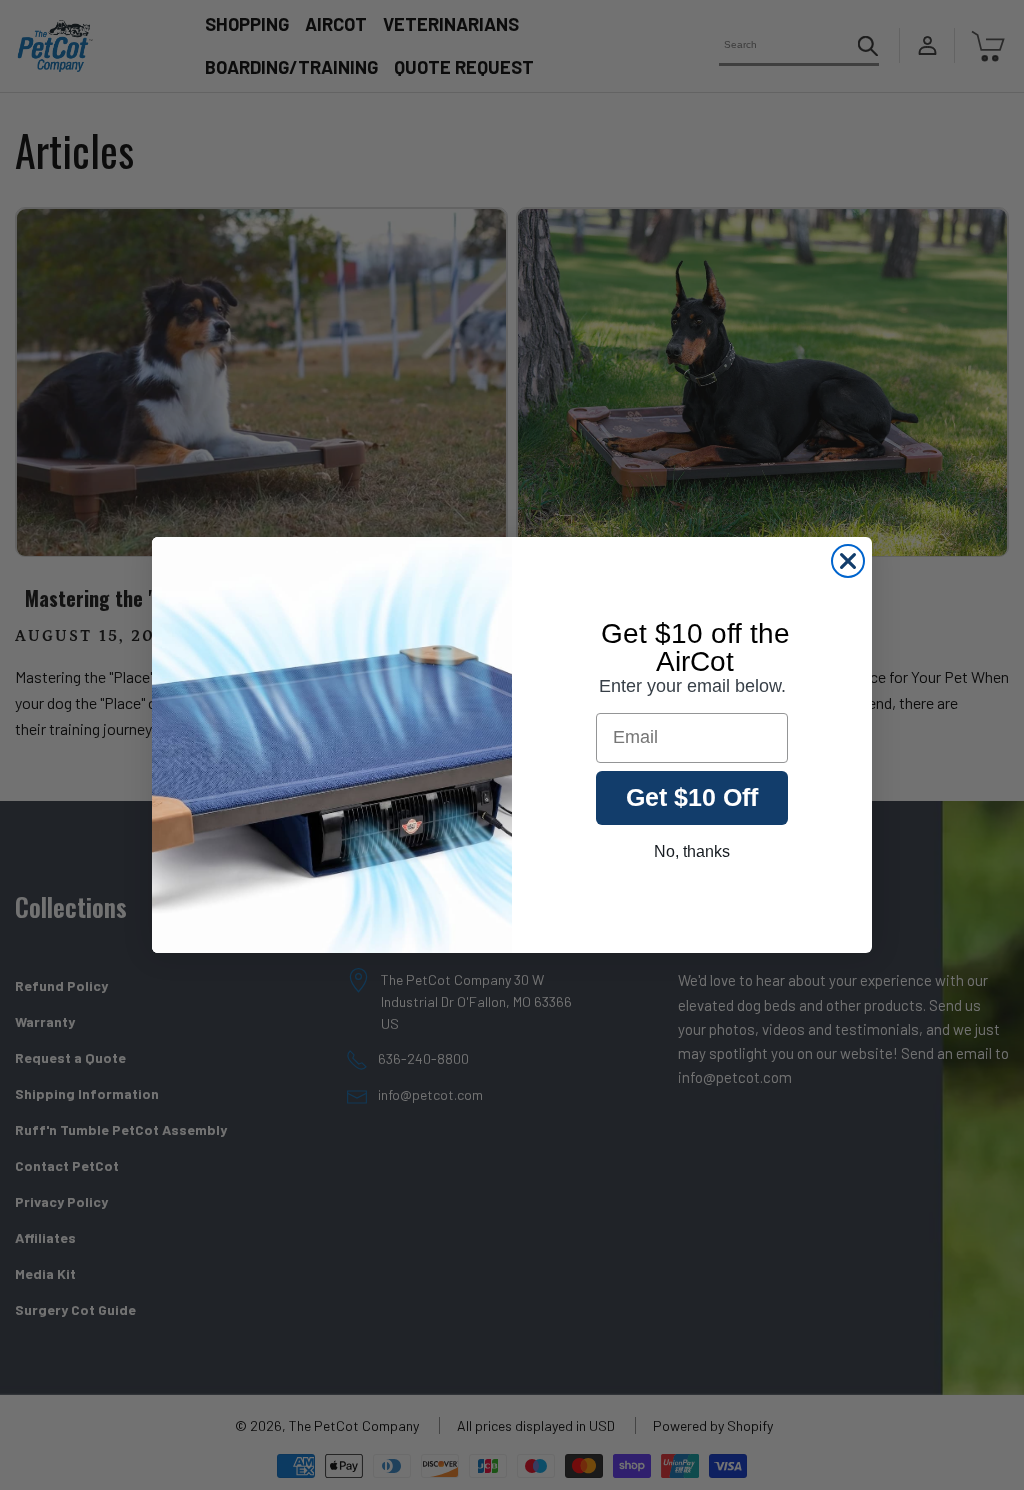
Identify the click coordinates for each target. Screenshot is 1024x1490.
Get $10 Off (692, 797)
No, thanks (692, 851)
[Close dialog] (848, 561)
